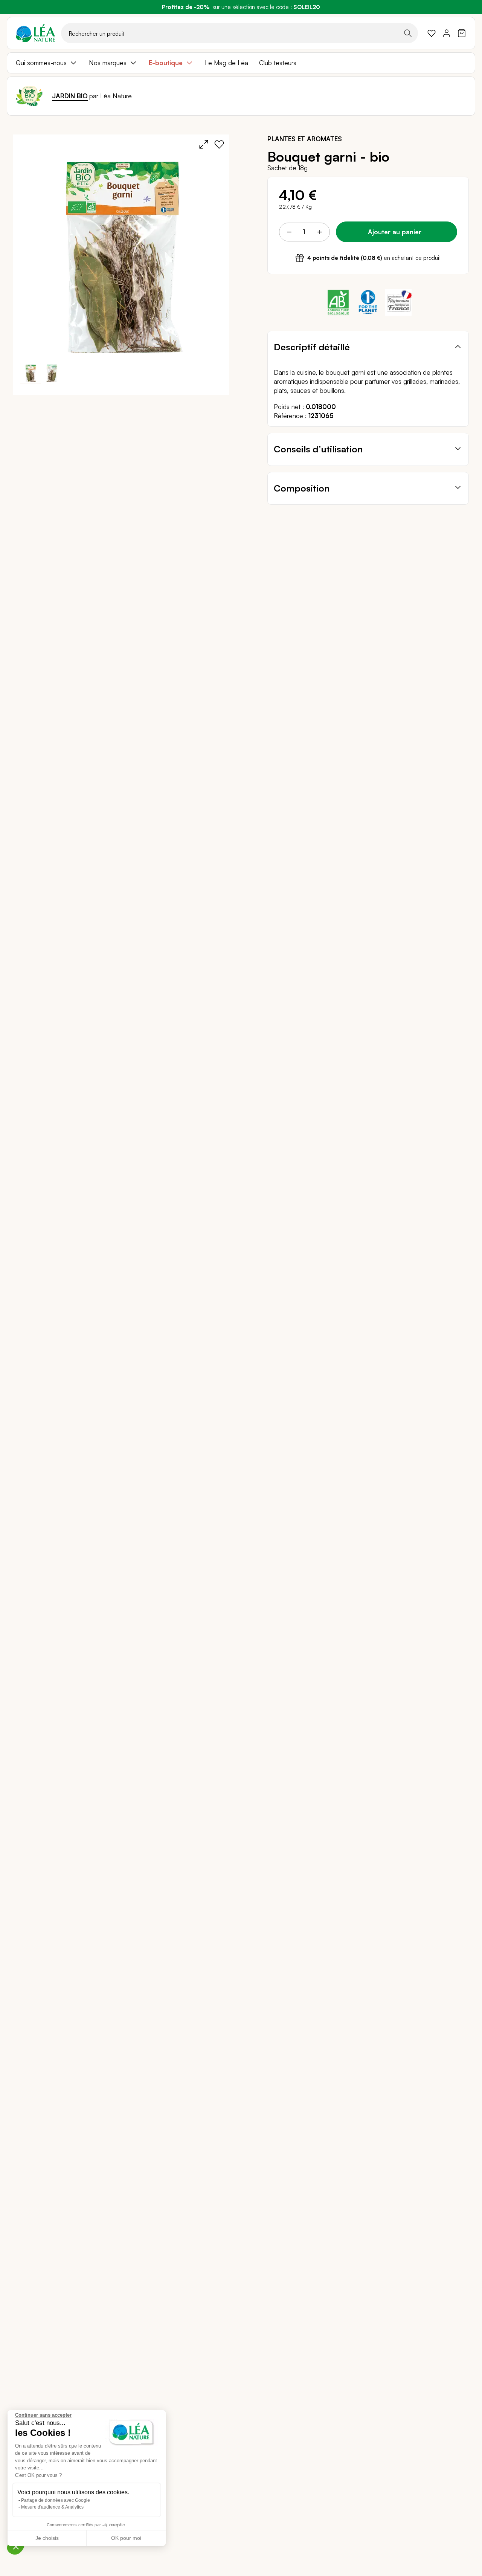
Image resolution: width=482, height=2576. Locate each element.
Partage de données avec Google (56, 2500)
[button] (52, 373)
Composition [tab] (302, 488)
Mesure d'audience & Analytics (52, 2507)
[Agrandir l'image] (204, 144)
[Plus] (319, 232)
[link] (432, 33)
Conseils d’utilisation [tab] (318, 449)
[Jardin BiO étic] (29, 96)
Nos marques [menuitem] (108, 63)
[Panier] (462, 33)
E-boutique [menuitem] (166, 63)
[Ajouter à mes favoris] (219, 144)
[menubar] (241, 63)
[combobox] (239, 33)
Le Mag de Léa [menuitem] (227, 63)
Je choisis (47, 2538)
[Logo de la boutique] (35, 33)
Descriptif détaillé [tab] (312, 347)
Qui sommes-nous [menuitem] (41, 63)
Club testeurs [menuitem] (278, 63)
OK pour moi (126, 2538)
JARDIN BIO (70, 96)
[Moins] (289, 232)
